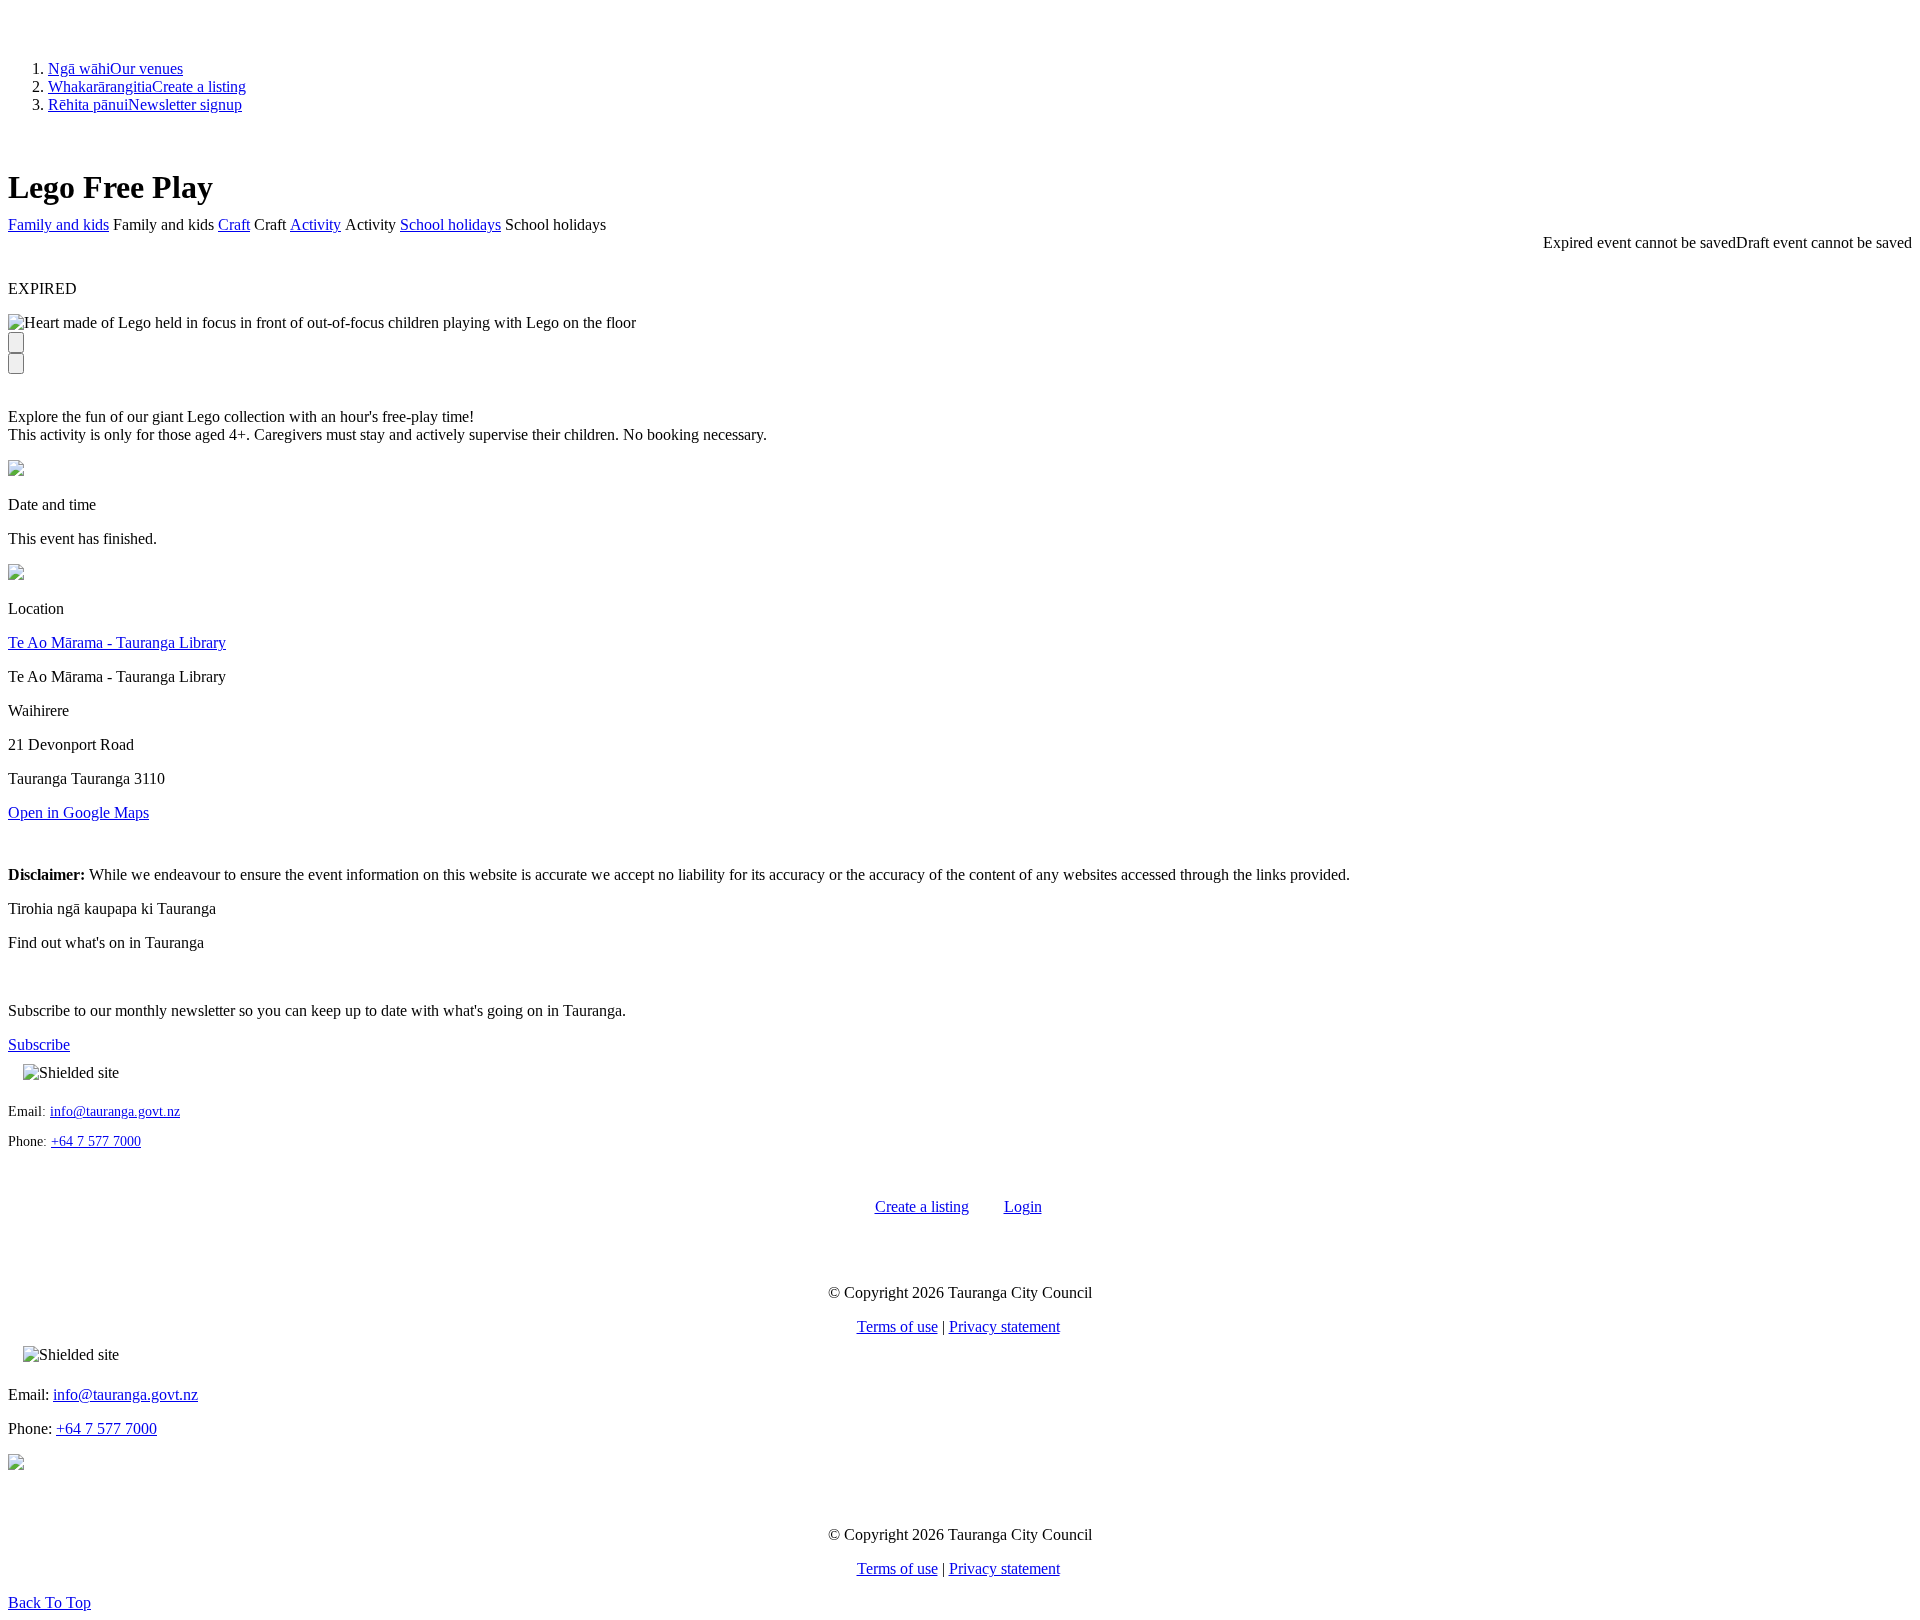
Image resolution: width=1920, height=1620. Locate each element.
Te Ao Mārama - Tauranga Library (117, 642)
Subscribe (39, 1044)
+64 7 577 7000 (96, 1141)
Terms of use (897, 1326)
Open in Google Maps (78, 812)
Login (1023, 1206)
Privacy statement (1004, 1326)
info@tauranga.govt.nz (115, 1111)
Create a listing (147, 86)
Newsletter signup (145, 104)
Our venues (115, 68)
